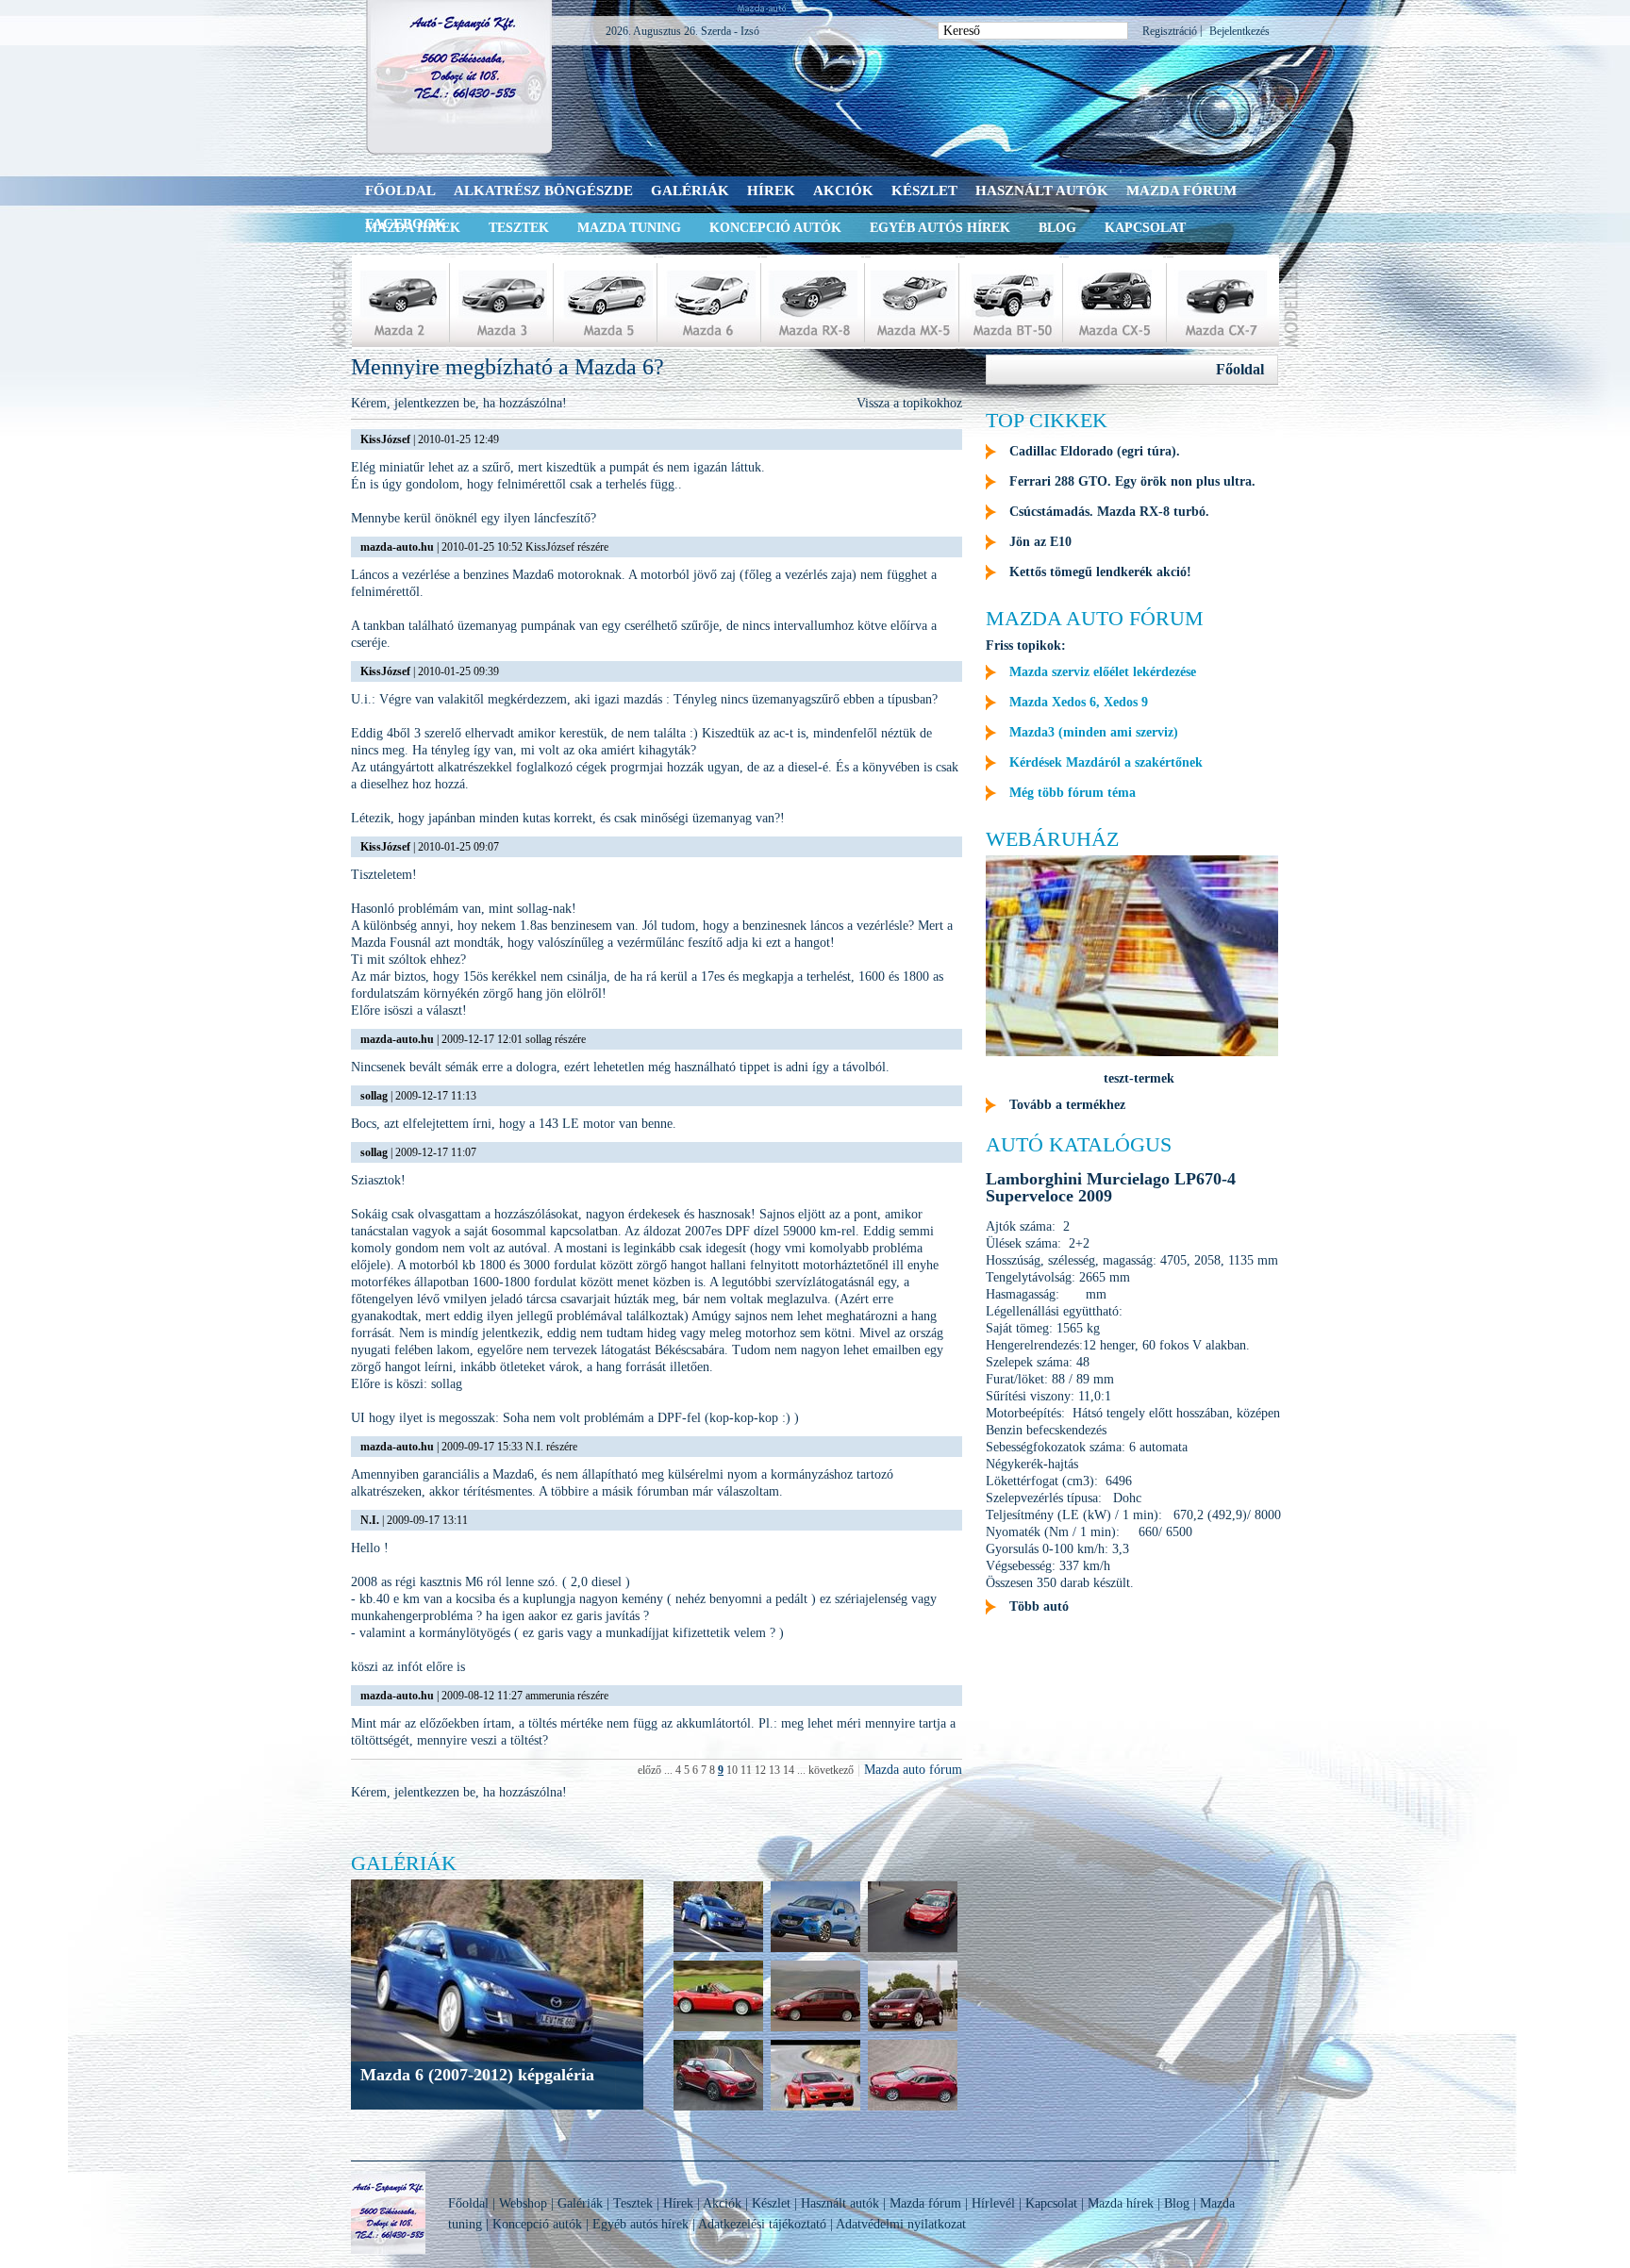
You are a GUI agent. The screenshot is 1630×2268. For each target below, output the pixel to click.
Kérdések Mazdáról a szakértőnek (1106, 762)
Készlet (924, 190)
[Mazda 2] (399, 302)
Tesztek (519, 228)
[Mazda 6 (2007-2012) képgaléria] (718, 1950)
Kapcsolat (1145, 228)
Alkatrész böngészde (543, 190)
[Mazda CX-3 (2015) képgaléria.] (718, 2108)
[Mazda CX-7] (1221, 302)
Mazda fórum (1181, 190)
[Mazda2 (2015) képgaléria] (815, 1950)
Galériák (690, 190)
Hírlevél (993, 2203)
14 (789, 1770)
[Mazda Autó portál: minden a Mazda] (460, 77)
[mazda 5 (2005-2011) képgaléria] (815, 2029)
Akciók (843, 190)
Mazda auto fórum (913, 1770)
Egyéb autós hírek (940, 228)
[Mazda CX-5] (1116, 302)
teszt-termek (1139, 1078)
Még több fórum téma (1073, 793)
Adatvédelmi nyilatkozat (901, 2224)
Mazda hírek (1121, 2203)
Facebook (406, 223)
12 (760, 1770)
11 (746, 1770)
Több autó (1039, 1606)
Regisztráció (1170, 31)
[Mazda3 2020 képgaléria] (913, 1950)
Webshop (523, 2203)
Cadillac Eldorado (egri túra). (1095, 451)
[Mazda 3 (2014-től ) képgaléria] (913, 2108)
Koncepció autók (775, 228)
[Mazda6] (710, 302)
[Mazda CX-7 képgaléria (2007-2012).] (913, 2029)
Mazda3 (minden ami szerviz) (1094, 732)
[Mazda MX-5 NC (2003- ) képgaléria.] (718, 2029)
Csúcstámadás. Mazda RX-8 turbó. (1109, 512)
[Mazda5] (607, 302)
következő (831, 1770)
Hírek (771, 190)
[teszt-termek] (1132, 1052)
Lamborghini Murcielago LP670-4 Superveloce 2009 (1111, 1187)
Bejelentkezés (1239, 31)
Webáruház (1052, 839)
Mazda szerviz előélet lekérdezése (1103, 672)
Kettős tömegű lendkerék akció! (1100, 572)
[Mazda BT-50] (1012, 302)
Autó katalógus (1079, 1144)
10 (732, 1770)
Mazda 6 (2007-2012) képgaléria (477, 2075)
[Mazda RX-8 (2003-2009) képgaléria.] (815, 2108)
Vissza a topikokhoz (909, 403)
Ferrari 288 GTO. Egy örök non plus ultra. (1132, 481)
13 (774, 1770)
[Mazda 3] (503, 302)
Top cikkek (1047, 420)
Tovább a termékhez (1067, 1105)
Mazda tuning (629, 228)
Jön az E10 (1040, 542)
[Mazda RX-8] (814, 302)
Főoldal (400, 190)
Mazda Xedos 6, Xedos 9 (1079, 702)
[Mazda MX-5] (913, 302)
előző (649, 1770)
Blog (1057, 228)
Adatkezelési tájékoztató (762, 2224)
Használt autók (1042, 190)
